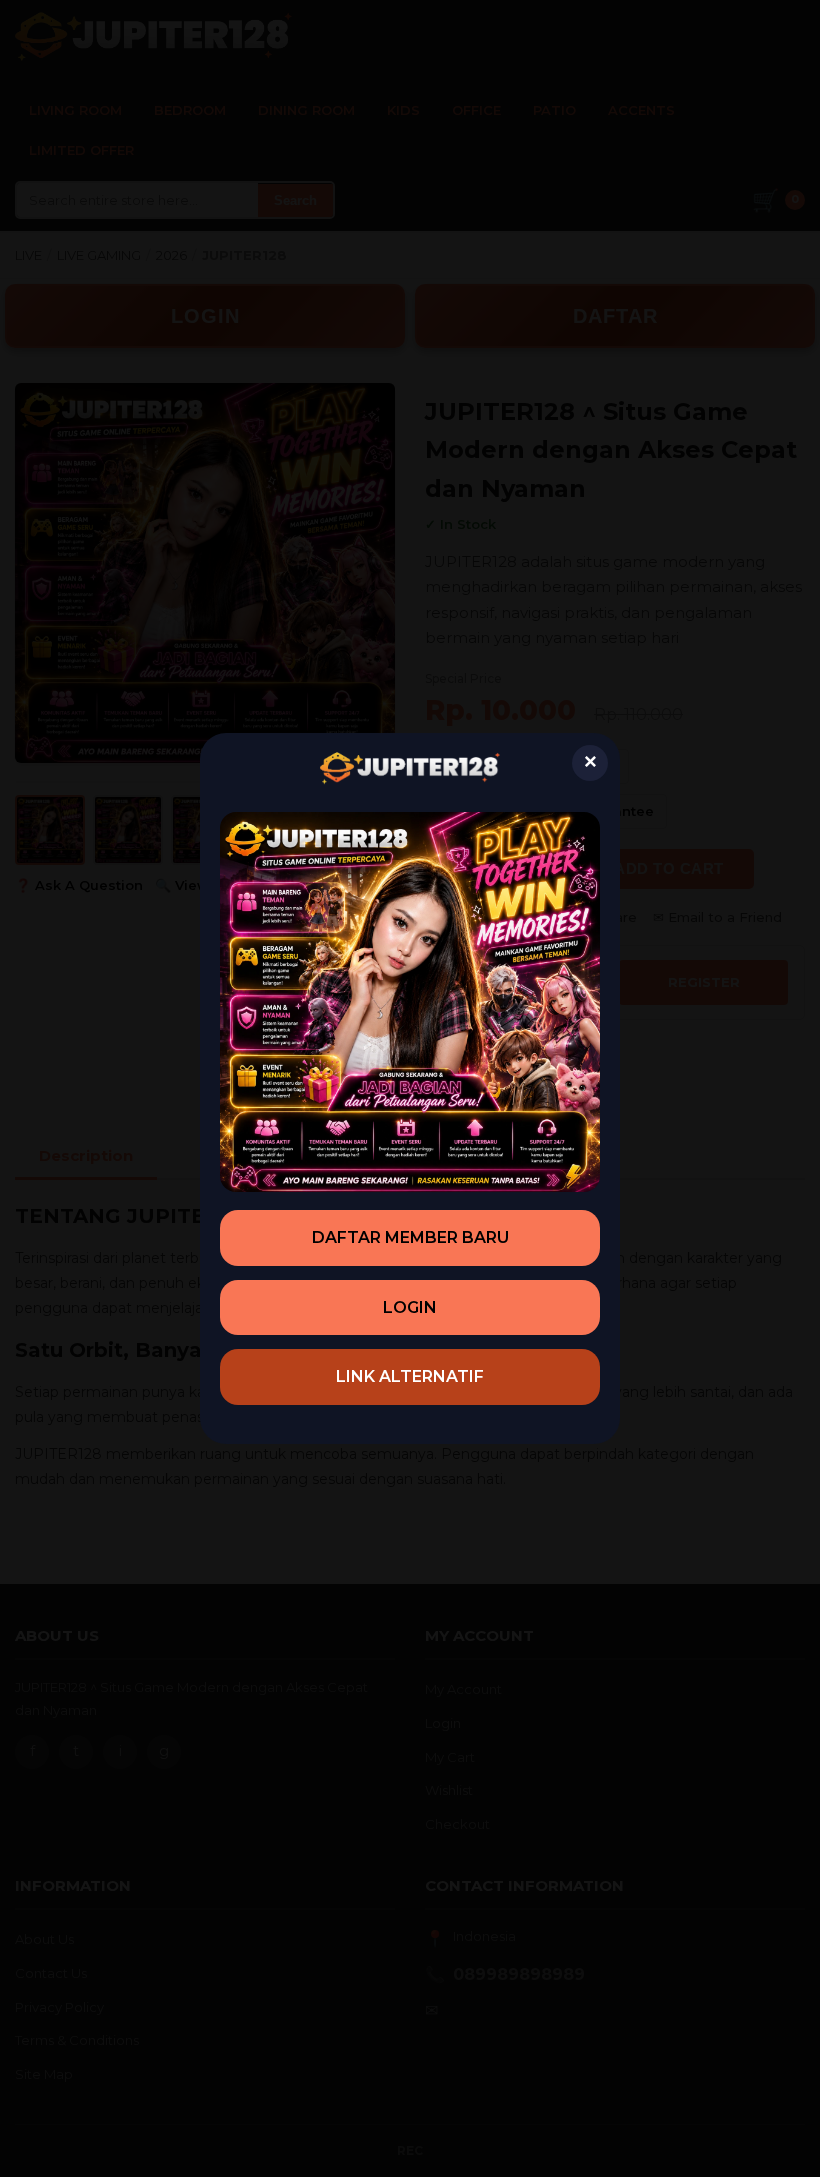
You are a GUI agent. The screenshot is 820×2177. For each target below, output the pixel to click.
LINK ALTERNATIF (410, 1376)
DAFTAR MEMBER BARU (410, 1237)
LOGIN (410, 1307)
